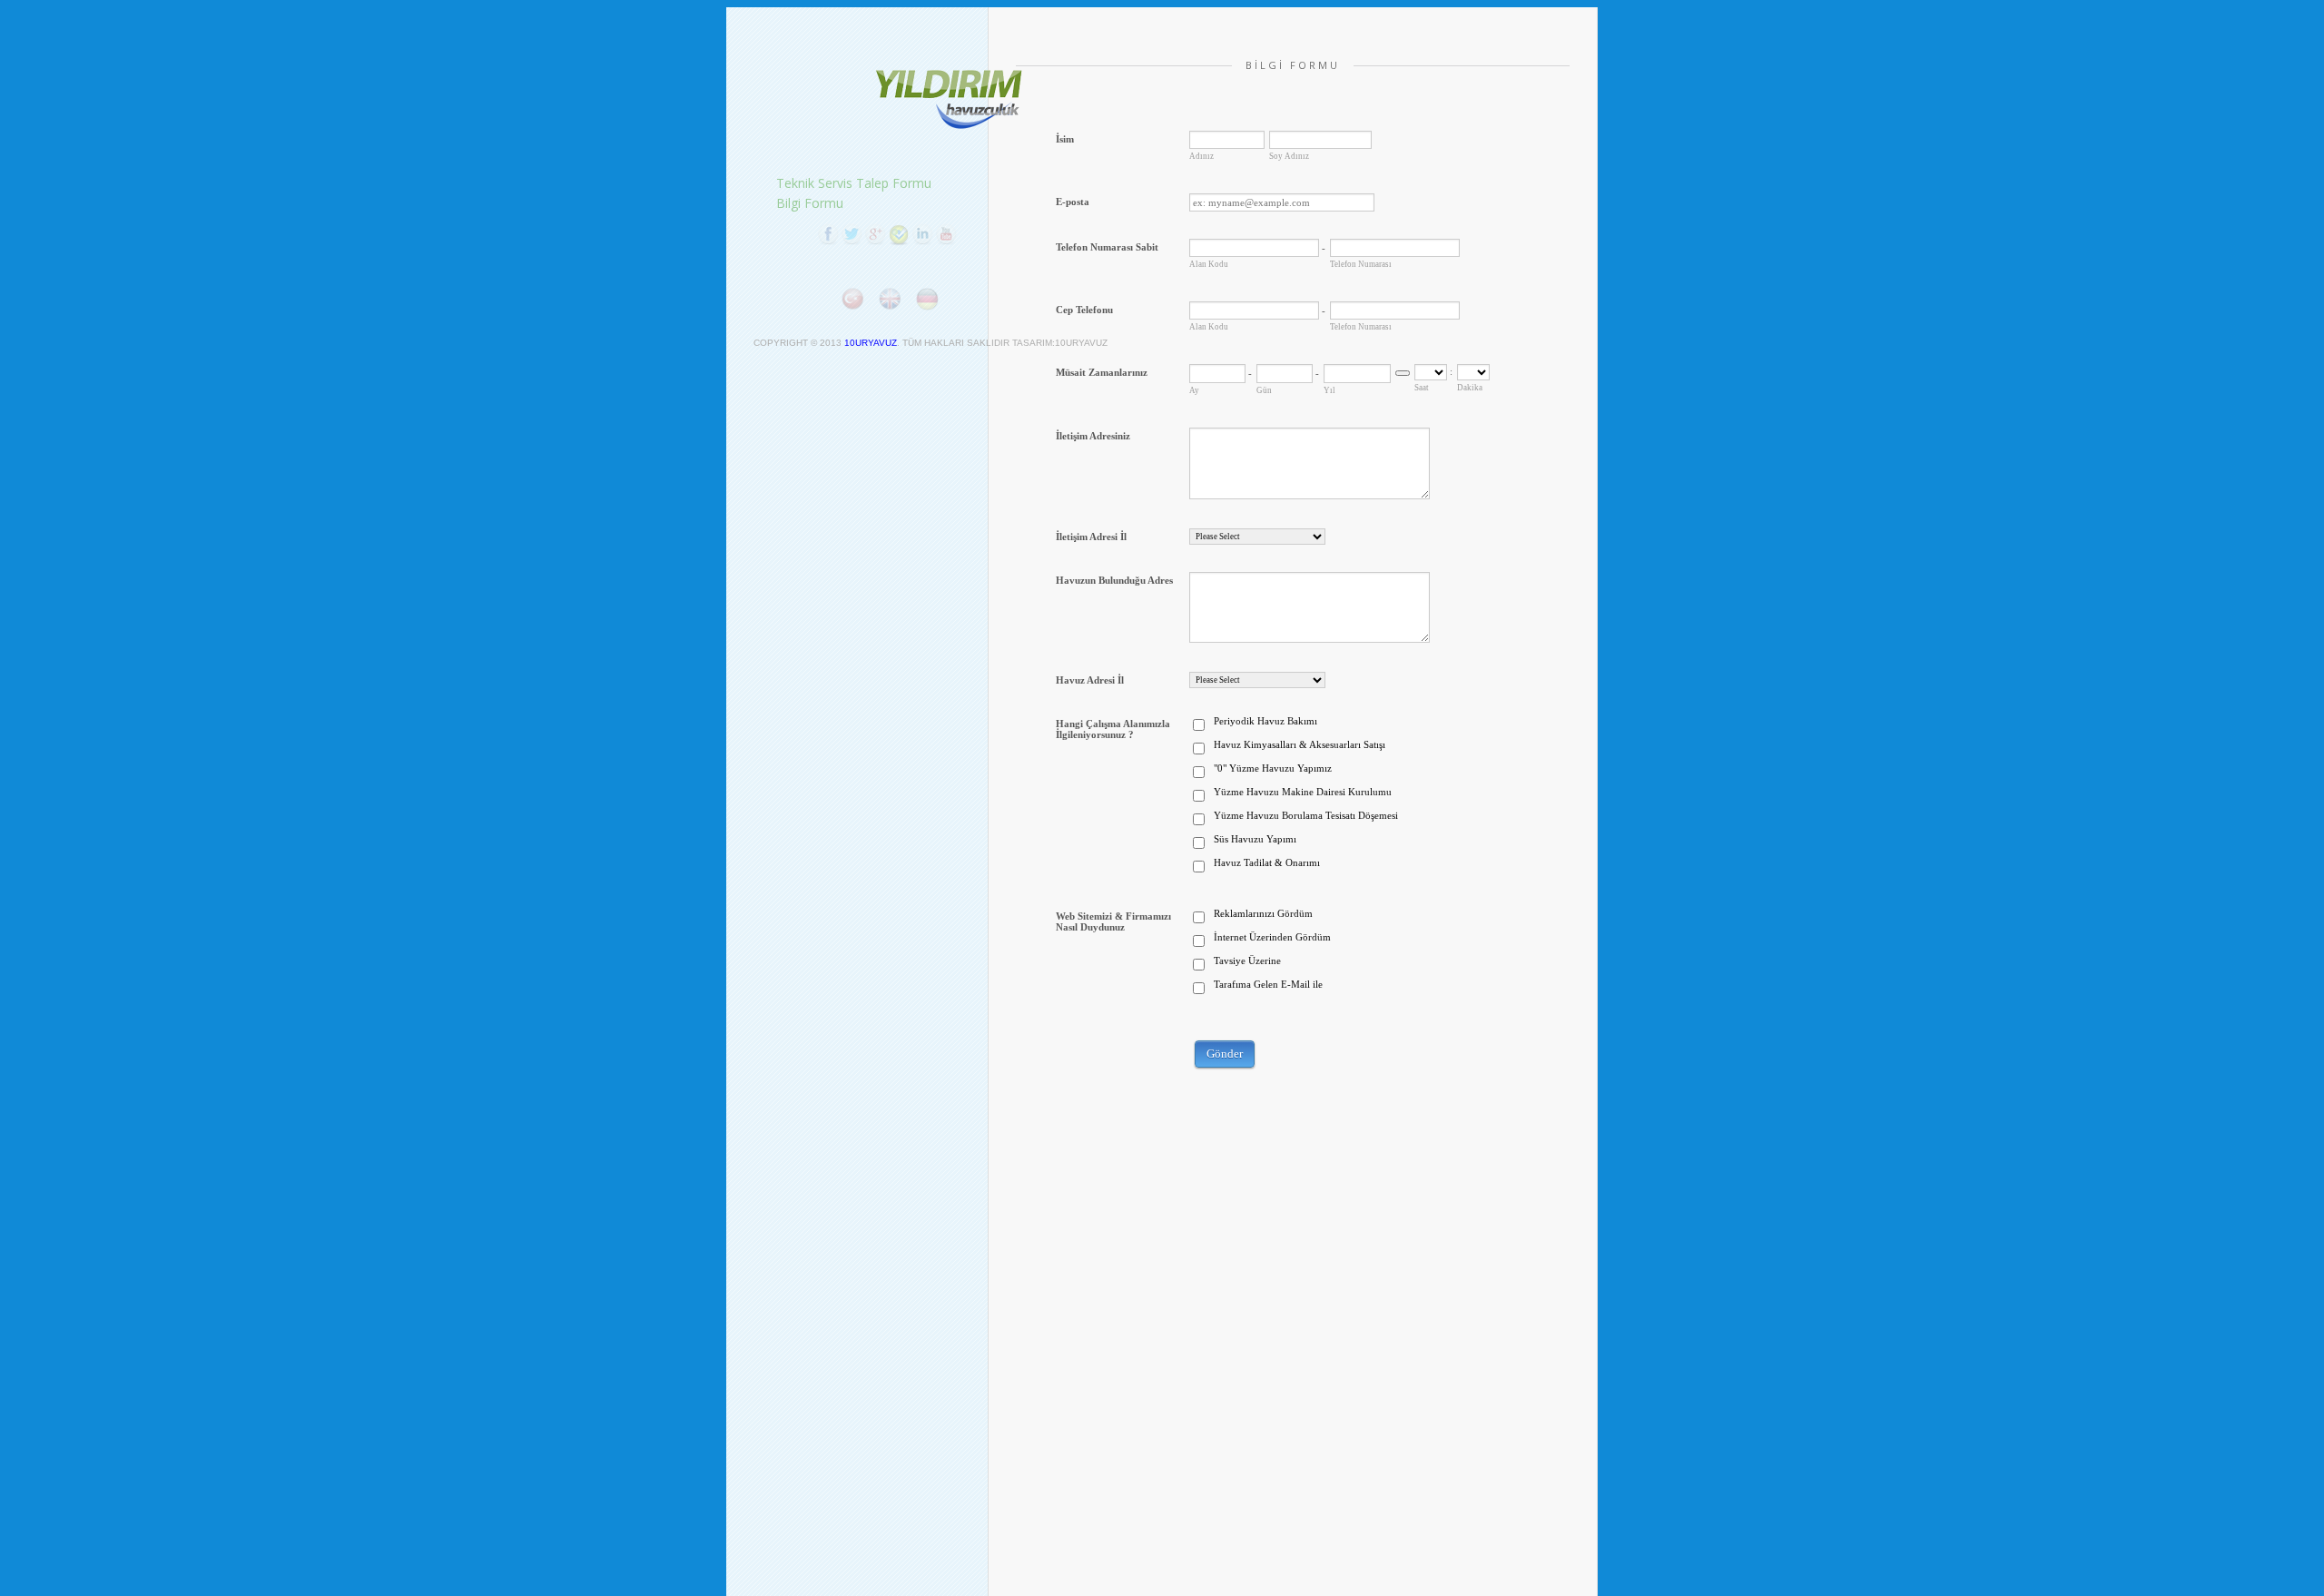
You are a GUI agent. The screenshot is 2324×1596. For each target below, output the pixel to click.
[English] (890, 299)
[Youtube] (946, 234)
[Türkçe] (852, 299)
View (951, 99)
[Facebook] (828, 234)
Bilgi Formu (810, 203)
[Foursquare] (899, 234)
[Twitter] (852, 234)
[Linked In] (922, 234)
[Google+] (875, 234)
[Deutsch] (927, 299)
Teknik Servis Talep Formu (854, 183)
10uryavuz (871, 343)
